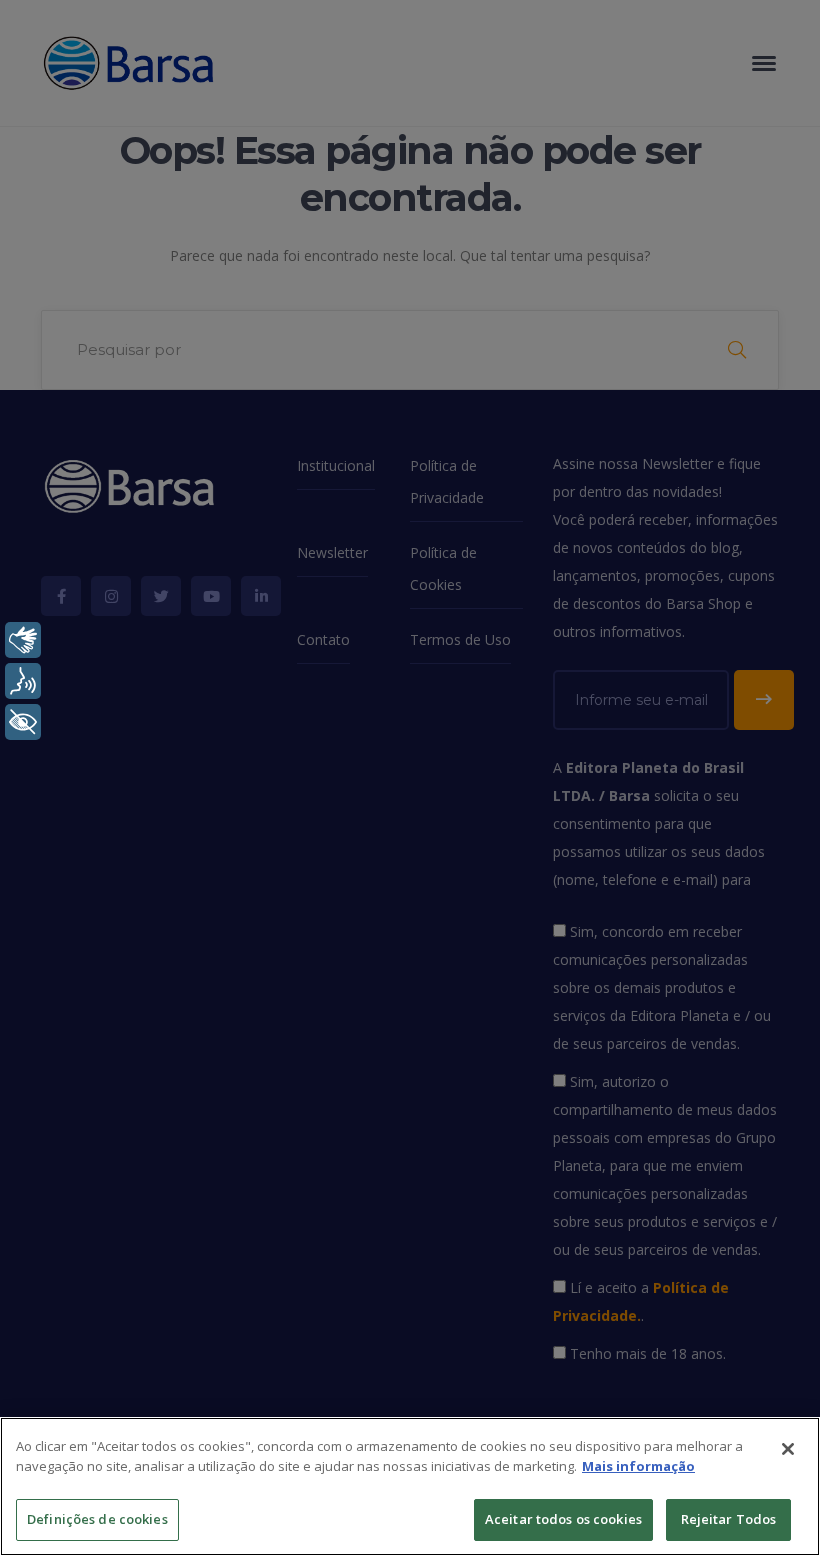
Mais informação (638, 1466)
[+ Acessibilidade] (23, 722)
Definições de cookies (97, 1519)
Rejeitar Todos (729, 1519)
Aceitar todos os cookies (563, 1519)
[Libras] (23, 640)
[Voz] (23, 681)
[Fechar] (788, 1449)
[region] (410, 1486)
